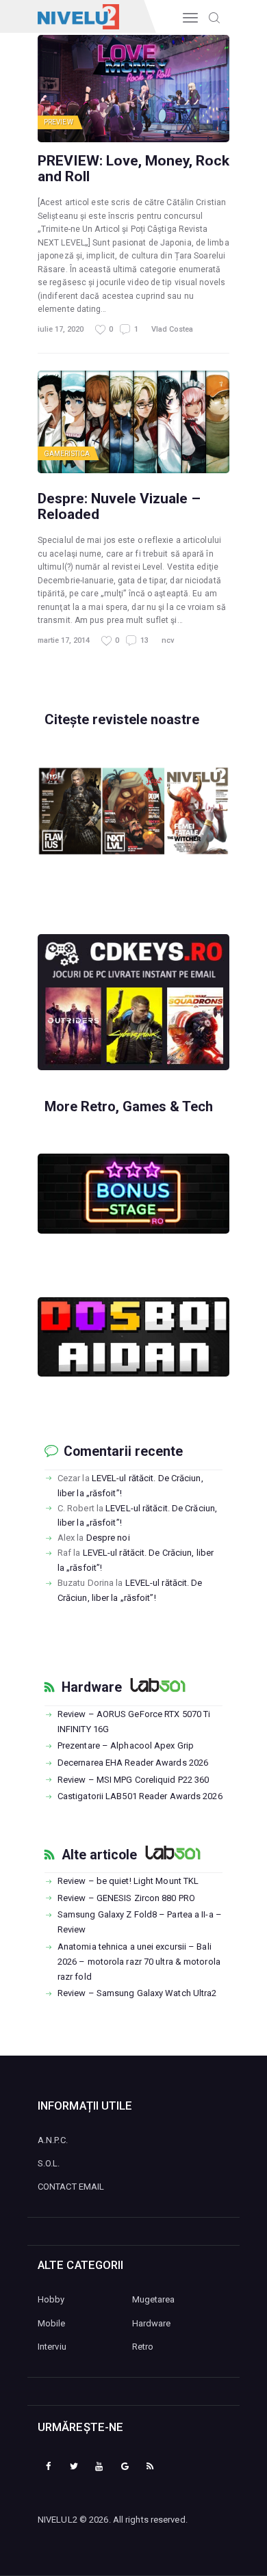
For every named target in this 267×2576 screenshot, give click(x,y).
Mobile (52, 2323)
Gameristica (67, 454)
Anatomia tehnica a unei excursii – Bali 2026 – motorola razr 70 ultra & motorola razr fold (139, 1962)
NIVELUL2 (58, 2520)
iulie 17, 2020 (61, 329)
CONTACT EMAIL (71, 2187)
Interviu (52, 2347)
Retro (143, 2347)
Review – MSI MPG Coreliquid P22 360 (133, 1780)
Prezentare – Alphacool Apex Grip (126, 1745)
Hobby (51, 2299)
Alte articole (99, 1855)
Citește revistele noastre (122, 719)
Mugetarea (154, 2299)
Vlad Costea (172, 329)
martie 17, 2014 (64, 640)
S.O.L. (49, 2163)
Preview (59, 122)
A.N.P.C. (53, 2140)
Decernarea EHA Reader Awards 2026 (133, 1763)
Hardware (92, 1688)
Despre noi (108, 1538)
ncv (168, 640)
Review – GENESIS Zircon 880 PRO (126, 1898)
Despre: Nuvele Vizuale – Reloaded (119, 506)
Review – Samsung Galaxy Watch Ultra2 (137, 1993)
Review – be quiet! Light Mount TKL (128, 1881)
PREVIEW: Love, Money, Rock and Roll (133, 168)
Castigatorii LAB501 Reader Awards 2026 (140, 1796)
